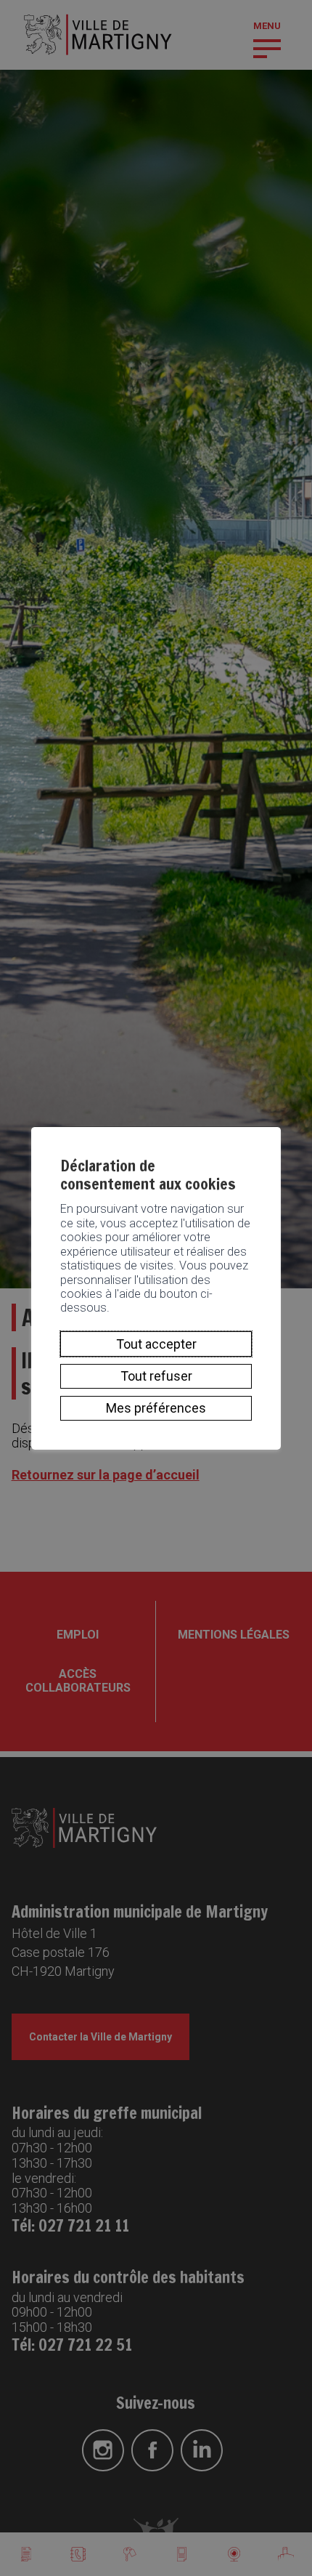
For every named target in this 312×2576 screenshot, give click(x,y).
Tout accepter (156, 1344)
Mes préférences (156, 1408)
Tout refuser (156, 1376)
